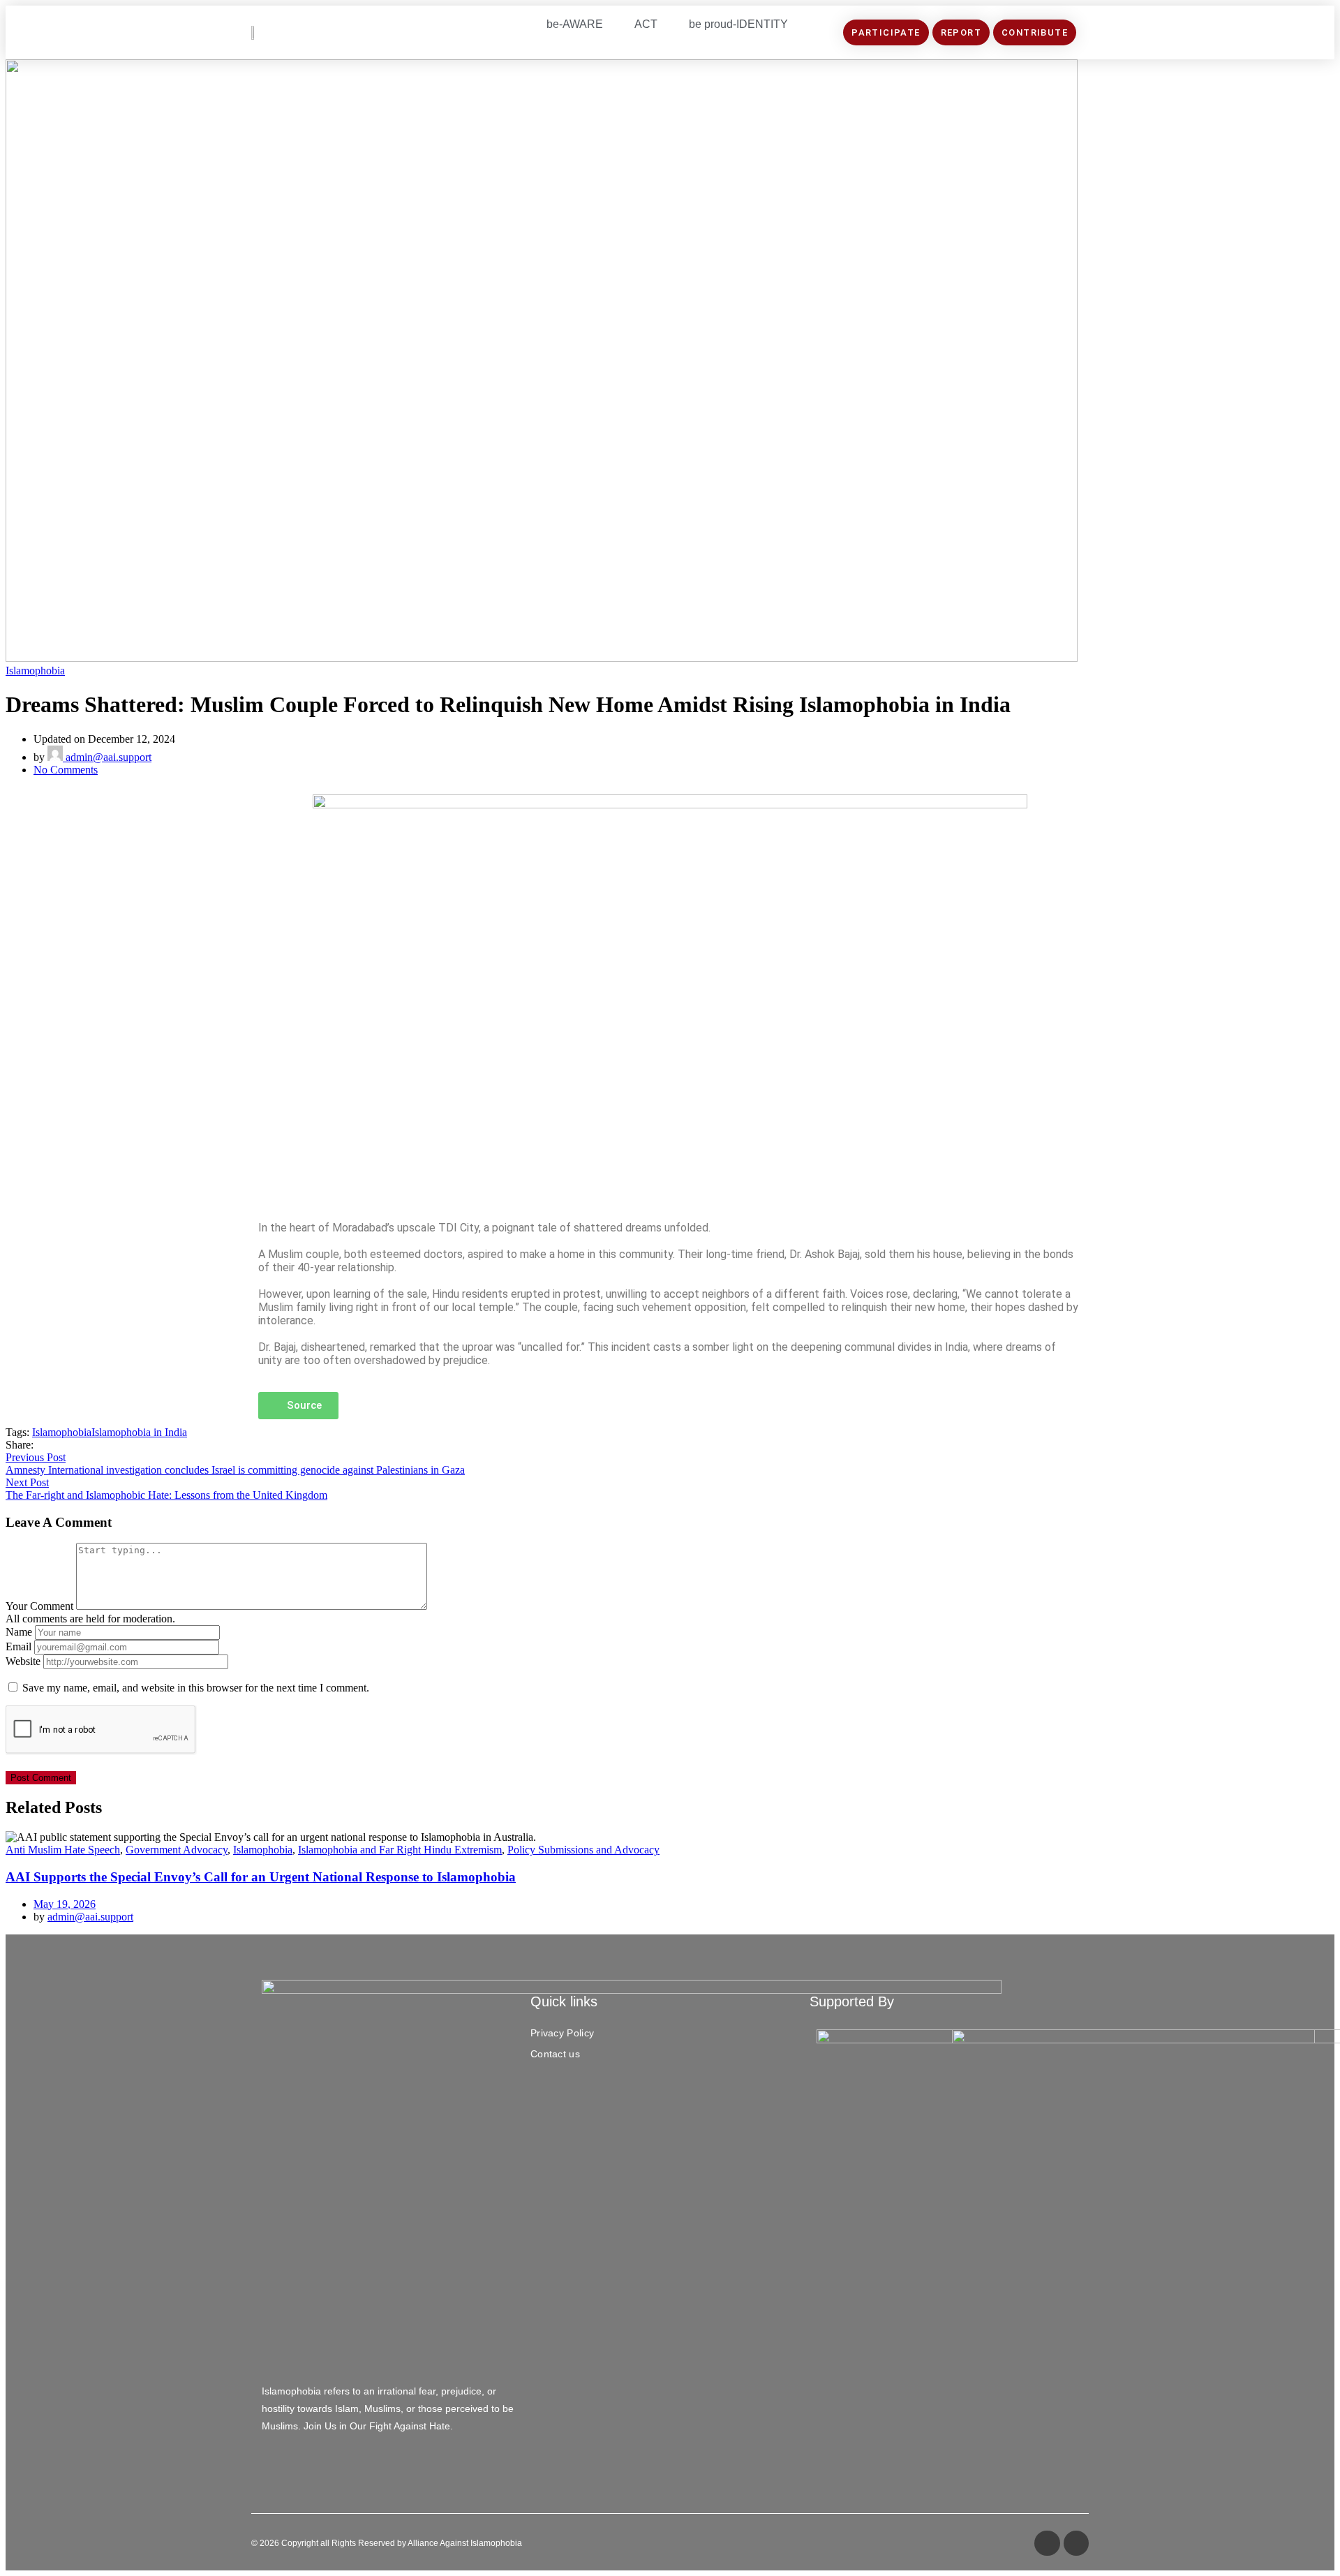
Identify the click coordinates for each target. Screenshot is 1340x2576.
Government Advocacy (177, 1850)
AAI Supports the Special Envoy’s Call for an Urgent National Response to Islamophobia (261, 1877)
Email (18, 1646)
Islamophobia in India (139, 1432)
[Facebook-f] (1047, 2543)
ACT (646, 24)
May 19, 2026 (65, 1904)
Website (23, 1661)
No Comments (66, 770)
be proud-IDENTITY (738, 24)
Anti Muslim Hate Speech (63, 1850)
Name (19, 1632)
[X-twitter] (1076, 2543)
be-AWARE (575, 24)
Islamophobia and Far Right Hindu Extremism (400, 1850)
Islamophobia (35, 671)
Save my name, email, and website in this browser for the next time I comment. (196, 1688)
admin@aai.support (107, 757)
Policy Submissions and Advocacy (583, 1850)
